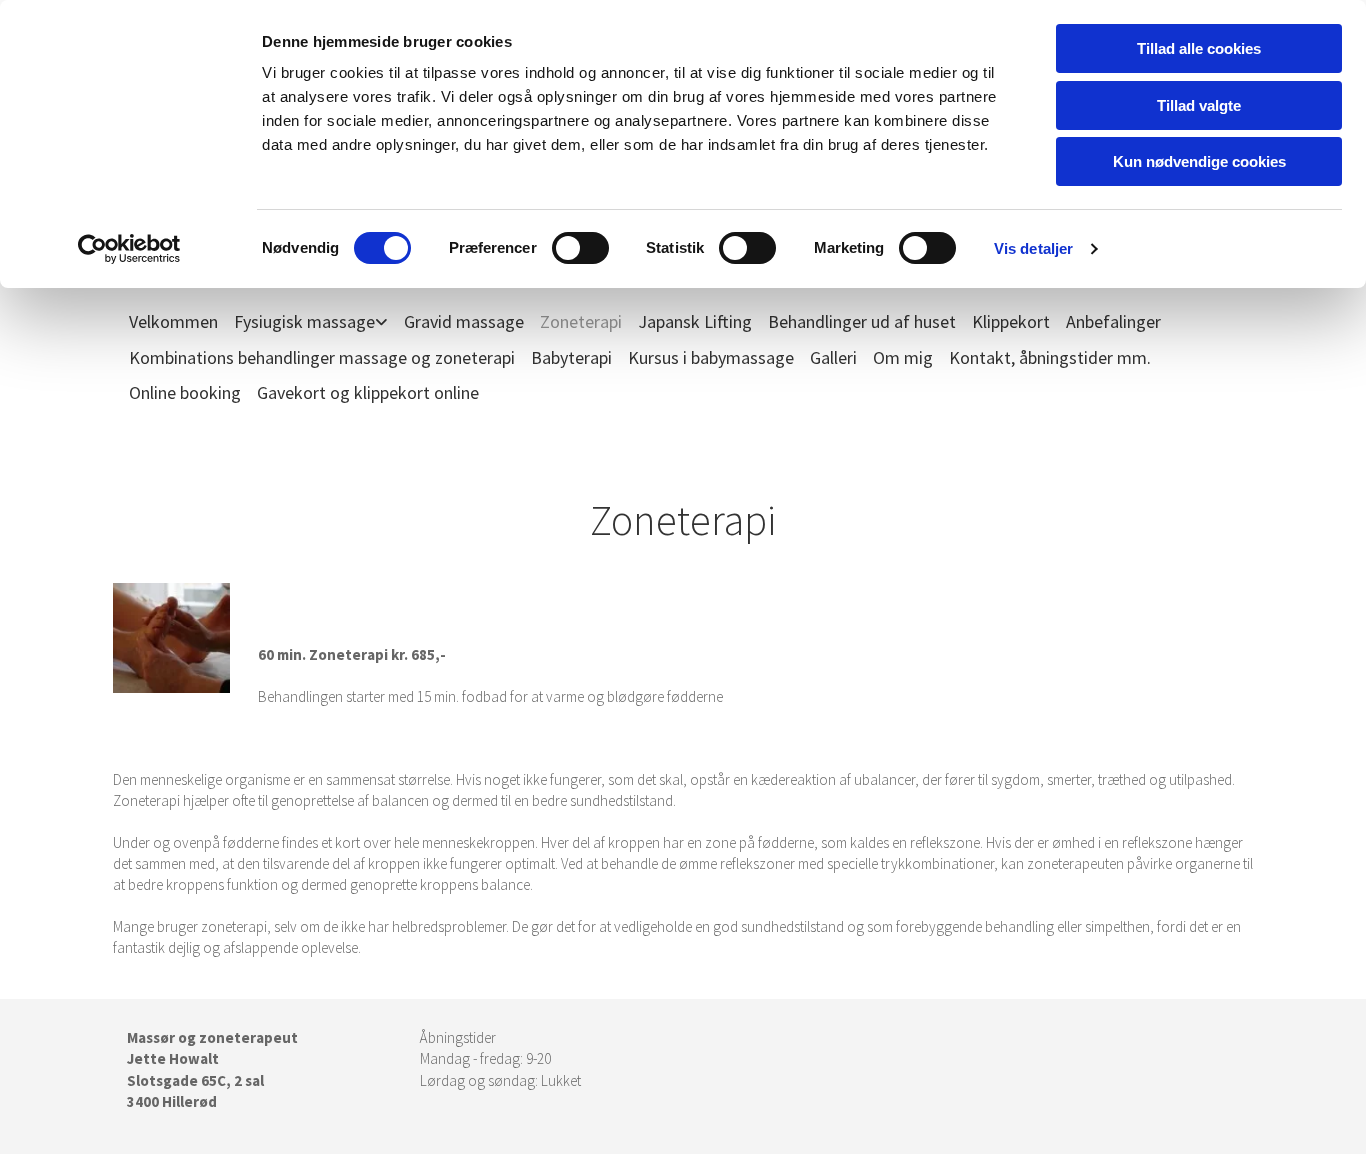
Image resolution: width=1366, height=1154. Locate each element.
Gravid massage (464, 321)
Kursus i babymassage (711, 357)
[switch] (580, 248)
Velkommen (173, 321)
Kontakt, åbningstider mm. (1050, 357)
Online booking (185, 392)
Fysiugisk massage (304, 321)
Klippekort (1011, 321)
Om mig (903, 357)
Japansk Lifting (695, 321)
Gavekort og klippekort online (368, 392)
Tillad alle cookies (1199, 48)
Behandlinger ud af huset (862, 321)
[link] (303, 322)
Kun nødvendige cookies (1199, 161)
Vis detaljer (1033, 248)
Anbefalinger (1113, 321)
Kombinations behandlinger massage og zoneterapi (322, 357)
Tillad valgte (1199, 105)
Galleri (833, 357)
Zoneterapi (581, 321)
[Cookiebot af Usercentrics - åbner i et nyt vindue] (129, 249)
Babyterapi (571, 357)
